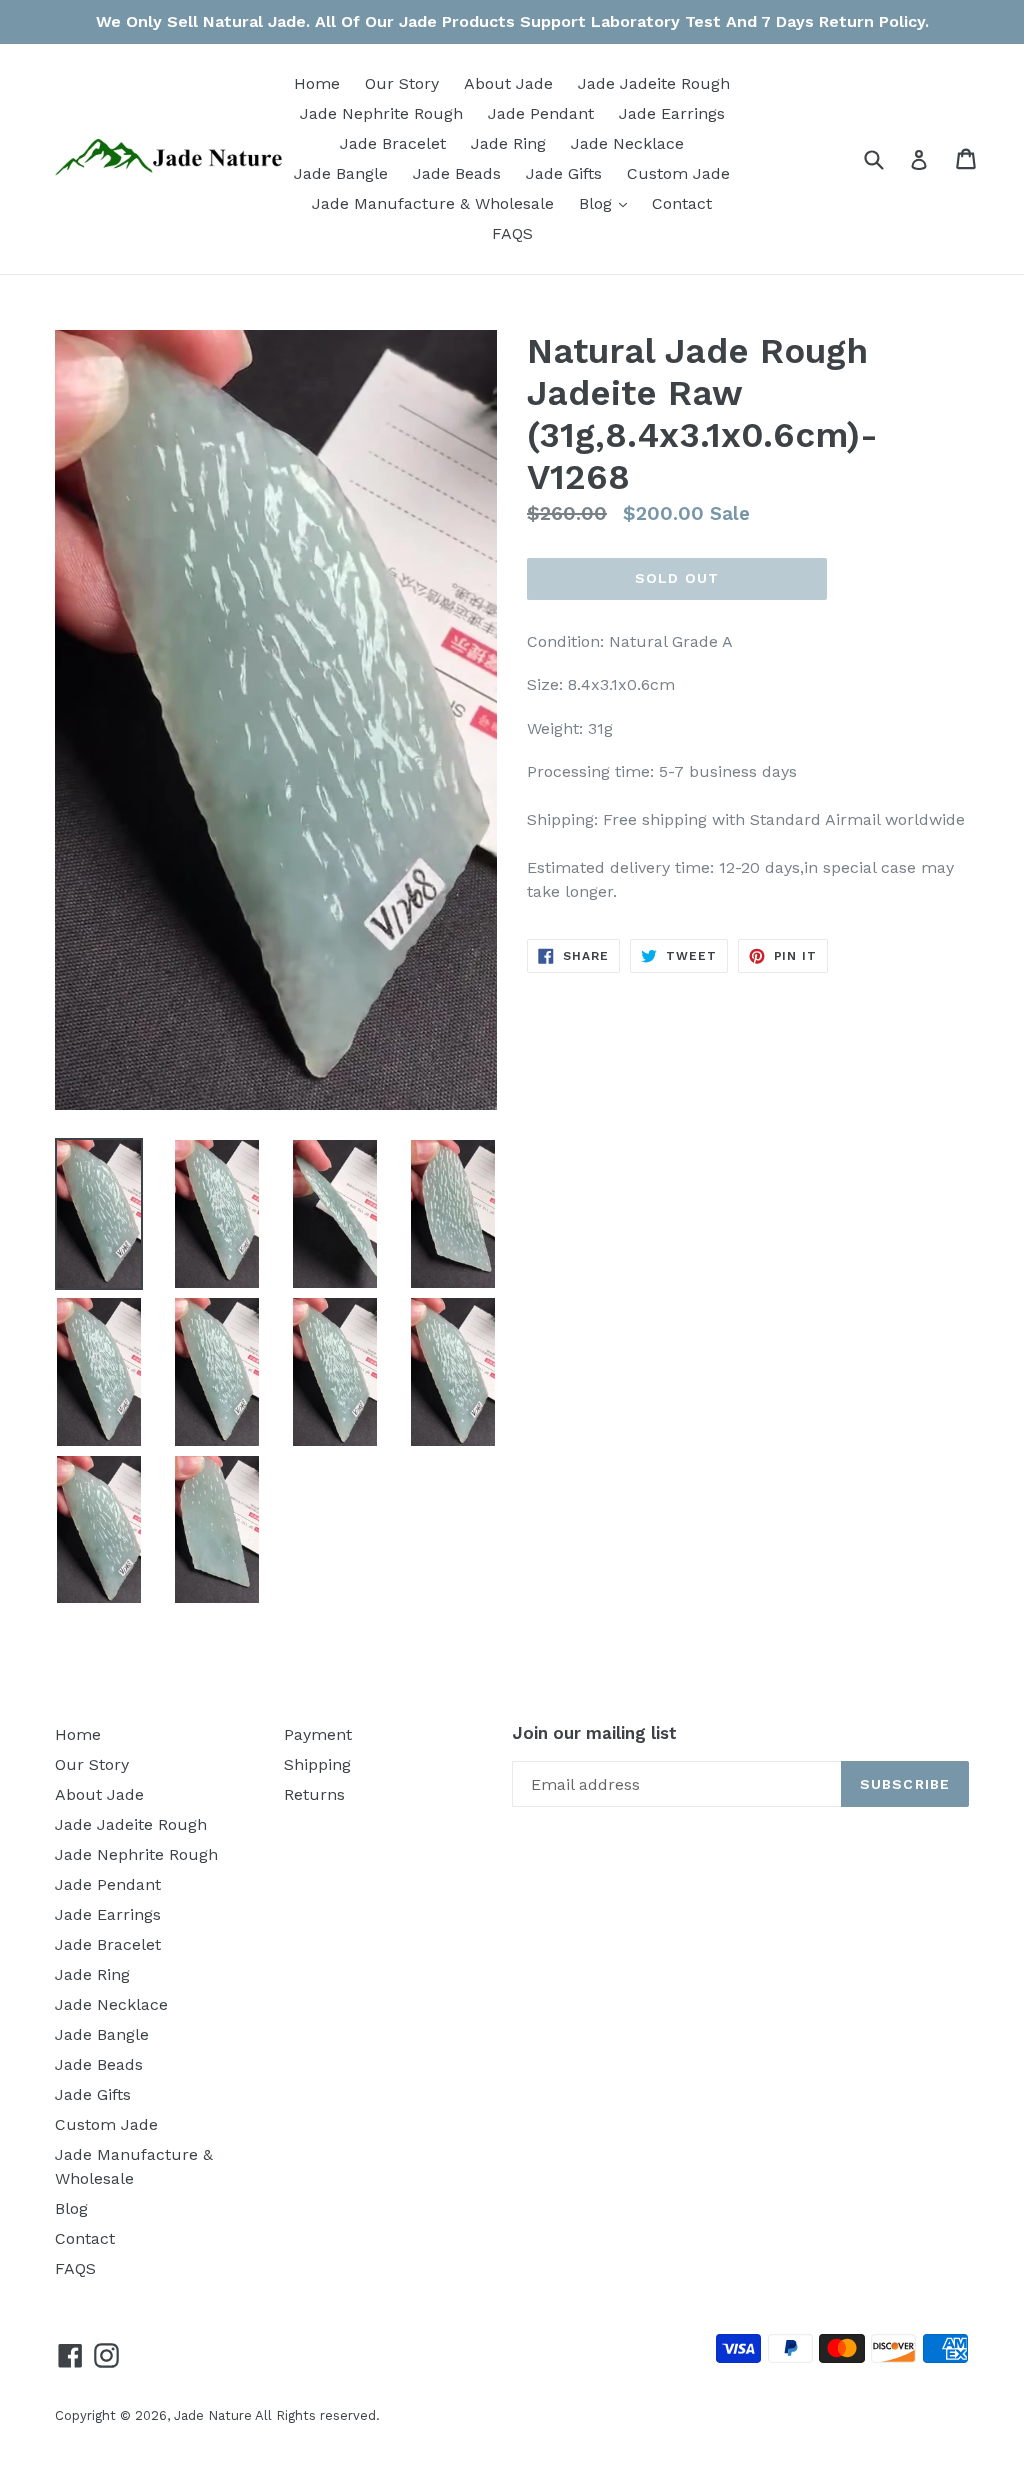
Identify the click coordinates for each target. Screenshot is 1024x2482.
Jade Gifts (564, 173)
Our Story (402, 83)
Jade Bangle (341, 173)
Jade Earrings (672, 113)
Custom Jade (678, 173)
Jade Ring (508, 143)
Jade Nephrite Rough (381, 113)
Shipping (317, 1764)
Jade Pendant (541, 113)
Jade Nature (213, 2415)
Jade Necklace (627, 143)
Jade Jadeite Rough (654, 83)
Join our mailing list (594, 1733)
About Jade (508, 83)
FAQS (512, 233)
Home (317, 83)
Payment (318, 1734)
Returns (314, 1794)
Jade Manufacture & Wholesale (433, 203)
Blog (608, 203)
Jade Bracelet (393, 143)
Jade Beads (457, 173)
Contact (682, 203)
